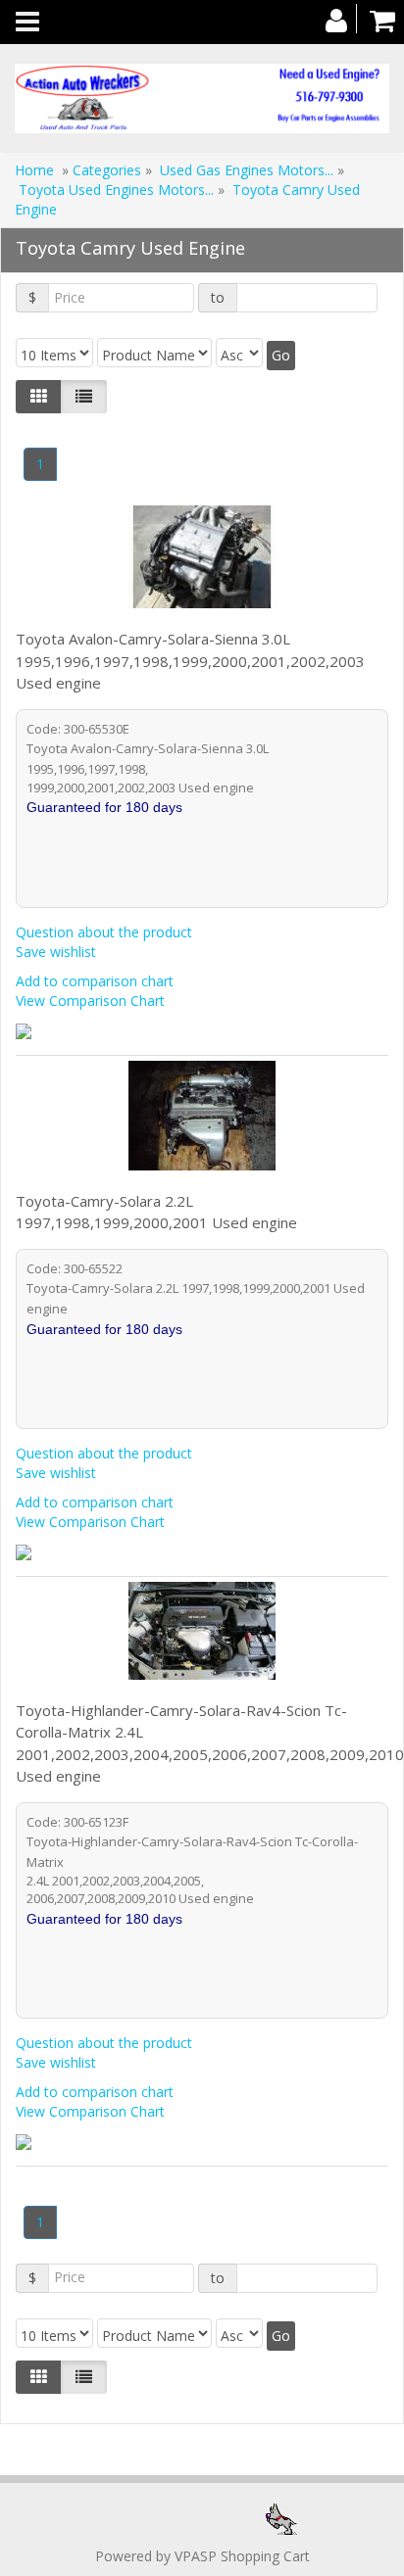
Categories (109, 170)
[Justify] (84, 397)
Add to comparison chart (95, 981)
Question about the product (104, 932)
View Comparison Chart (90, 1001)
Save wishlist (56, 952)
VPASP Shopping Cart (242, 2556)
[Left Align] (39, 397)
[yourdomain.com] (202, 98)
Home (34, 170)
